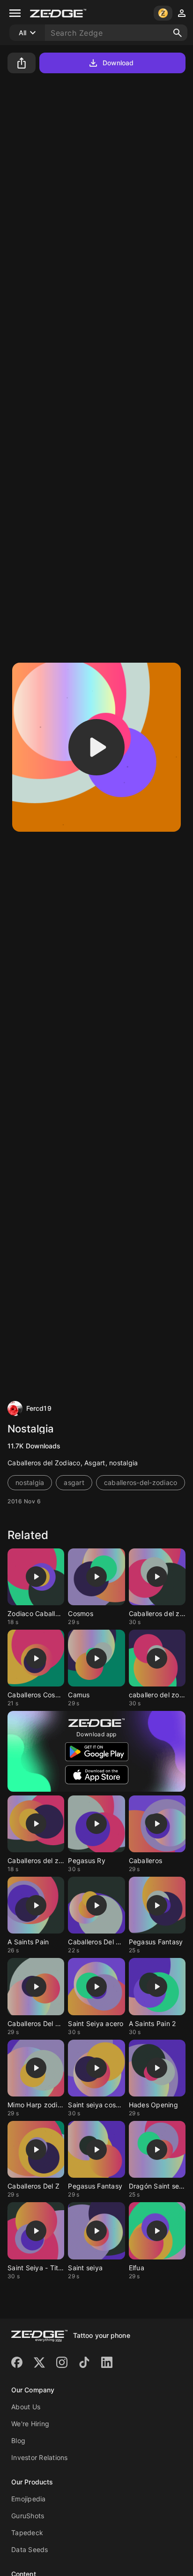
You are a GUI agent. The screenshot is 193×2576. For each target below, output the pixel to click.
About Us (26, 2407)
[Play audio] (96, 747)
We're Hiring (30, 2424)
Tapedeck (27, 2533)
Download (118, 63)
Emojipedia (29, 2499)
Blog (18, 2441)
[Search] (178, 33)
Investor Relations (40, 2457)
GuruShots (28, 2516)
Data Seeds (30, 2549)
